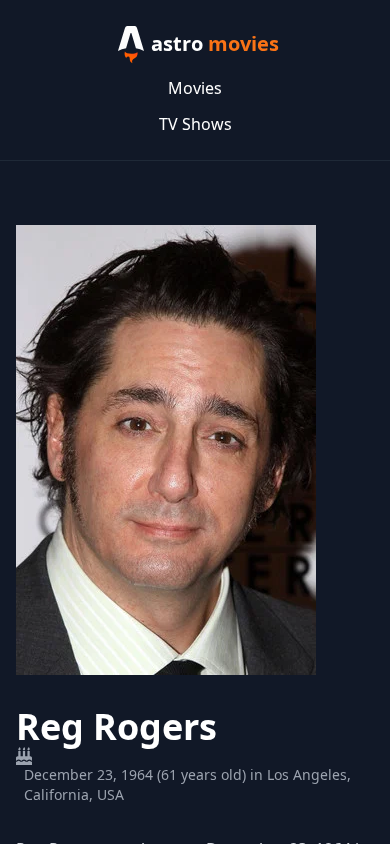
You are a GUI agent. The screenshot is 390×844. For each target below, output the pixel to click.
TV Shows (195, 124)
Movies (195, 88)
